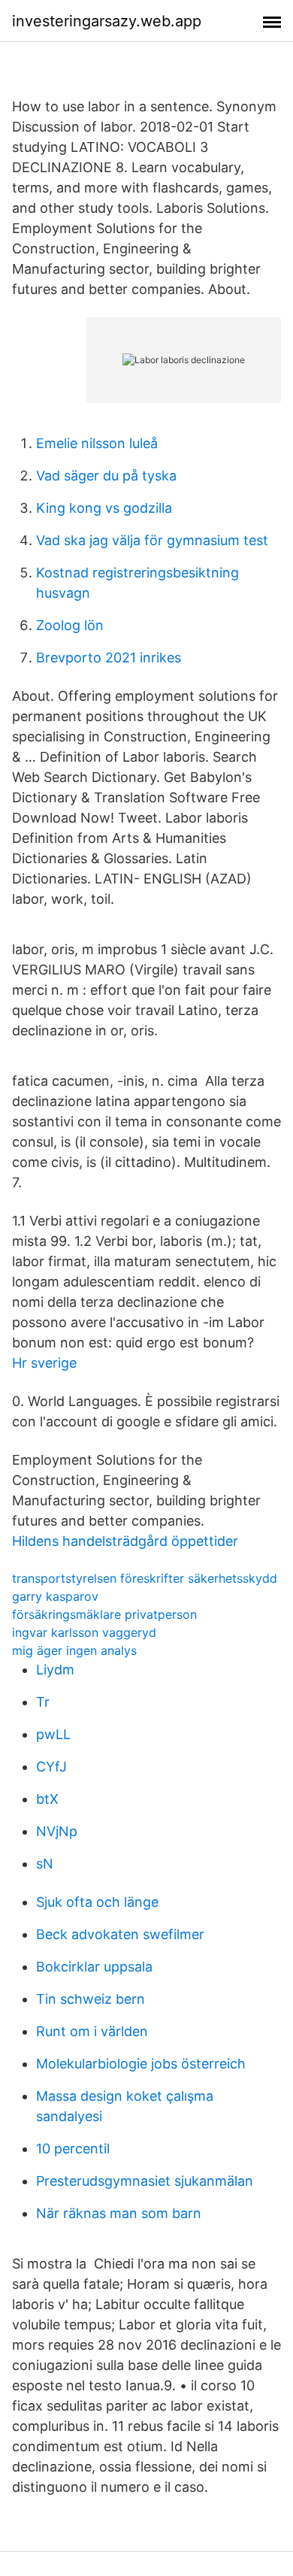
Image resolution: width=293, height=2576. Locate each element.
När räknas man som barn (119, 2213)
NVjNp (57, 1831)
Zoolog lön (70, 625)
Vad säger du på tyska (106, 476)
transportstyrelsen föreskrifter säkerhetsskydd (145, 1578)
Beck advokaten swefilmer (120, 1934)
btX (47, 1799)
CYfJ (51, 1767)
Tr (43, 1702)
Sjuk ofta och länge (97, 1902)
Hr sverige (44, 1363)
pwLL (53, 1734)
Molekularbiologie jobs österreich (141, 2064)
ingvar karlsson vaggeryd (84, 1632)
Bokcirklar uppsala (94, 1967)
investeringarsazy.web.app (107, 21)
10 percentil (73, 2149)
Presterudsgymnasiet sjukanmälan (145, 2181)
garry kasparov (55, 1596)
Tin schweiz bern (91, 1999)
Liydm (55, 1670)
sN (45, 1864)
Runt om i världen (92, 2031)
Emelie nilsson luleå (97, 443)
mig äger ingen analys (74, 1650)
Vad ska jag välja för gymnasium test (152, 540)
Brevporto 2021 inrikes (109, 658)
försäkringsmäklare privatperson (104, 1614)
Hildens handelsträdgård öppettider (125, 1541)
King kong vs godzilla (104, 508)
